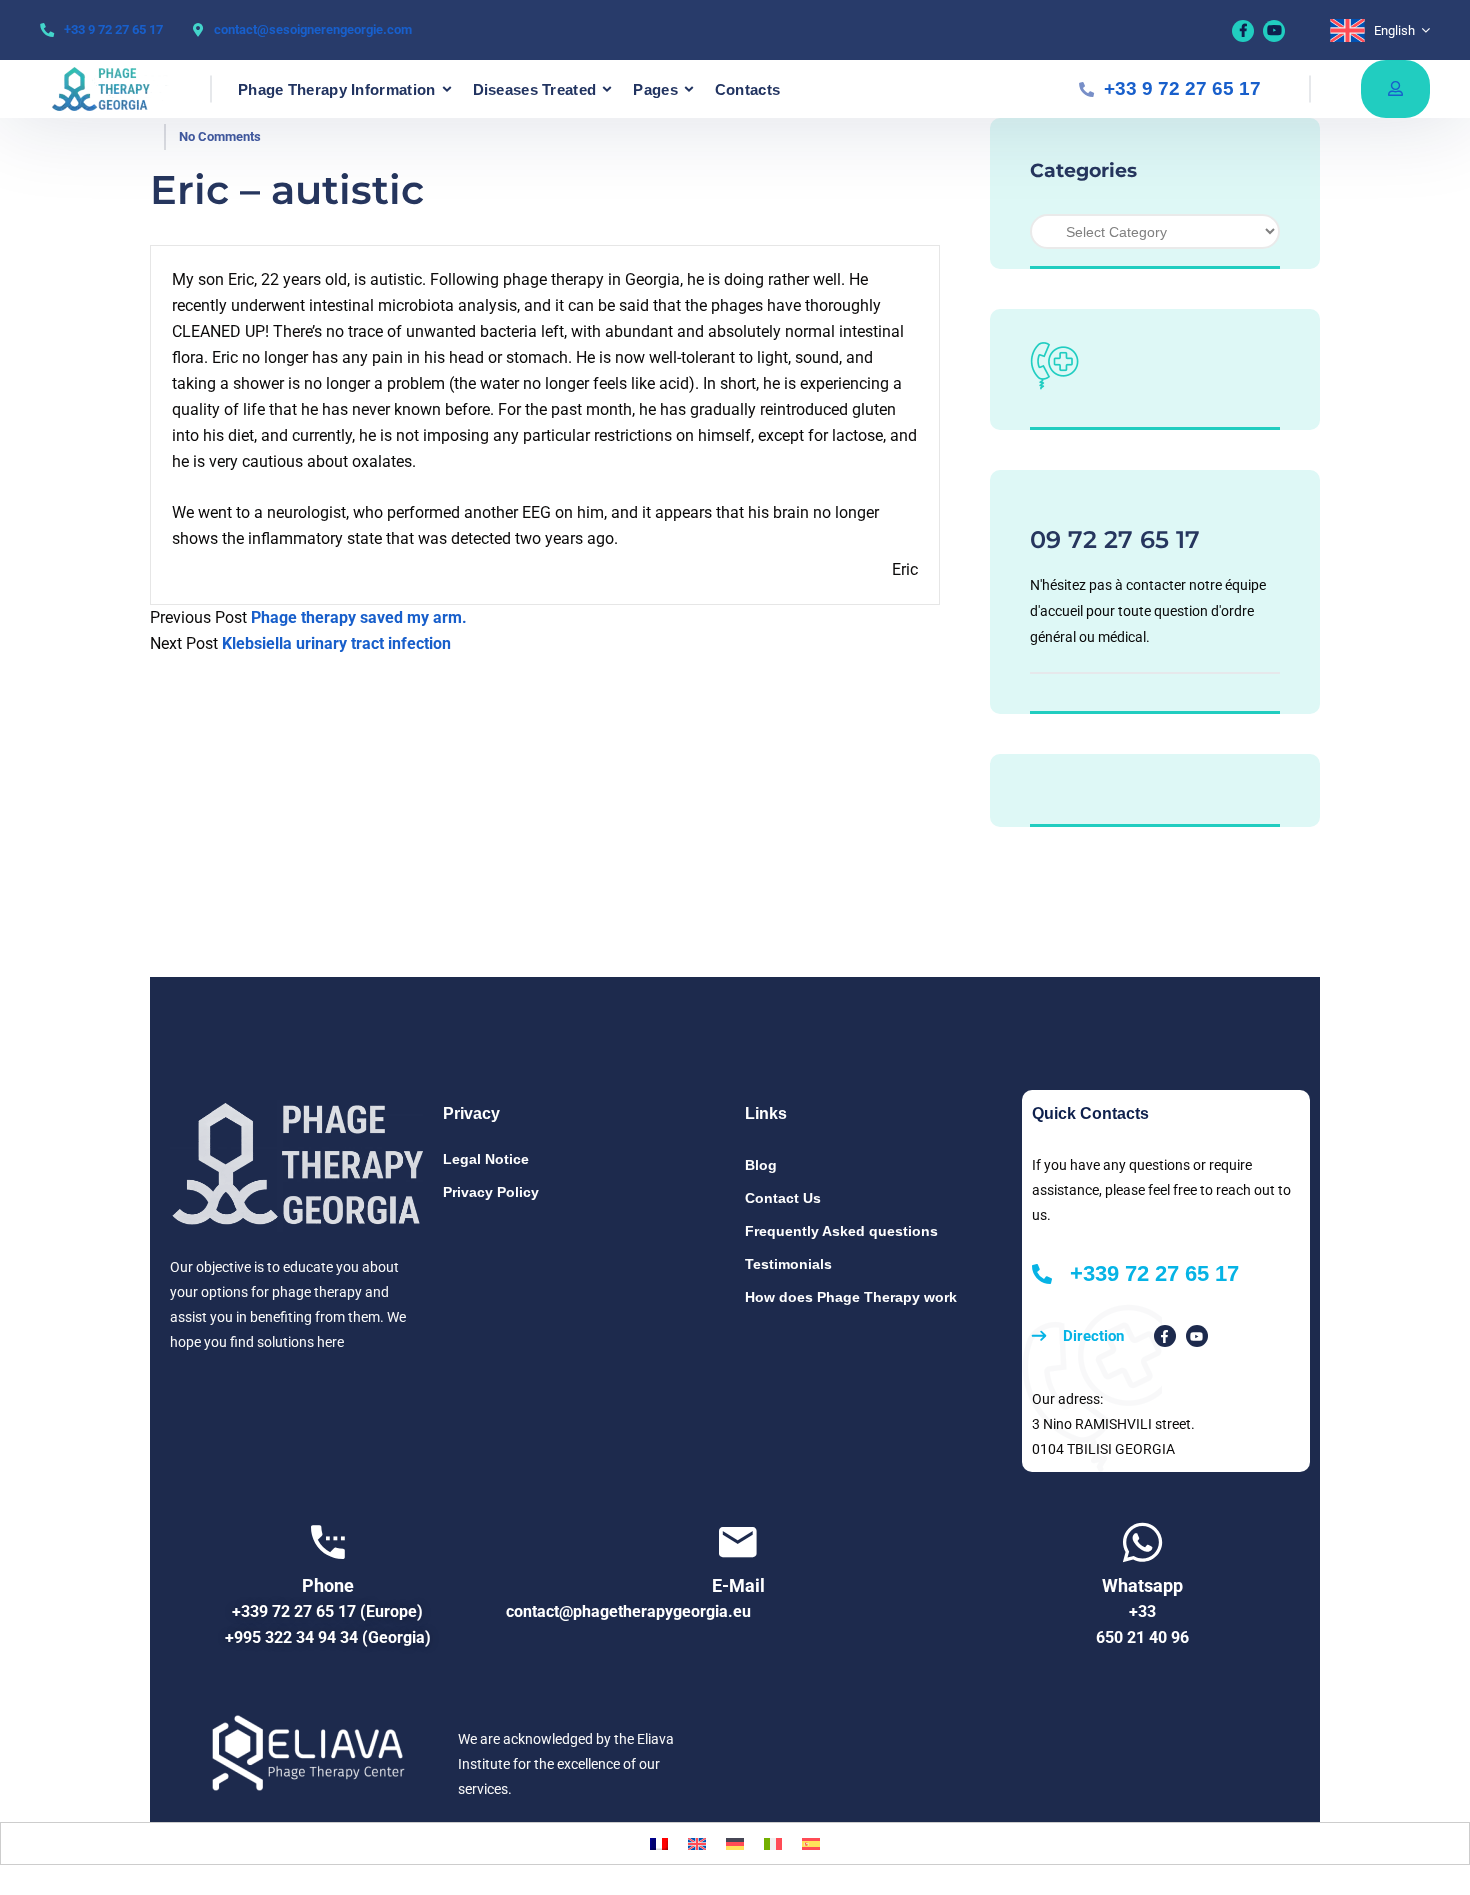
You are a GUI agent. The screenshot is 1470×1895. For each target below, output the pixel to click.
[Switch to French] (659, 1843)
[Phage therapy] (111, 89)
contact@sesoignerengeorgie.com (313, 29)
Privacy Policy (491, 1192)
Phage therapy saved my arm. (359, 617)
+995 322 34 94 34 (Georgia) (328, 1637)
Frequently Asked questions (841, 1231)
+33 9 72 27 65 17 (113, 29)
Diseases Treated (535, 89)
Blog (761, 1165)
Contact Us (783, 1198)
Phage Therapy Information (337, 89)
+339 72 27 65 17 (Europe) (327, 1611)
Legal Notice (486, 1159)
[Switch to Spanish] (811, 1843)
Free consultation (1395, 89)
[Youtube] (1274, 31)
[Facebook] (1243, 31)
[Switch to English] (697, 1843)
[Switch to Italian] (773, 1843)
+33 (1142, 1611)
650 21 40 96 (1142, 1637)
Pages (655, 89)
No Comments (220, 136)
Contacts (747, 89)
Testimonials (788, 1264)
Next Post (184, 643)
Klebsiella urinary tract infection (336, 643)
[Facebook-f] (1165, 1336)
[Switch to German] (735, 1843)
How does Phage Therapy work (851, 1297)
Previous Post (198, 617)
